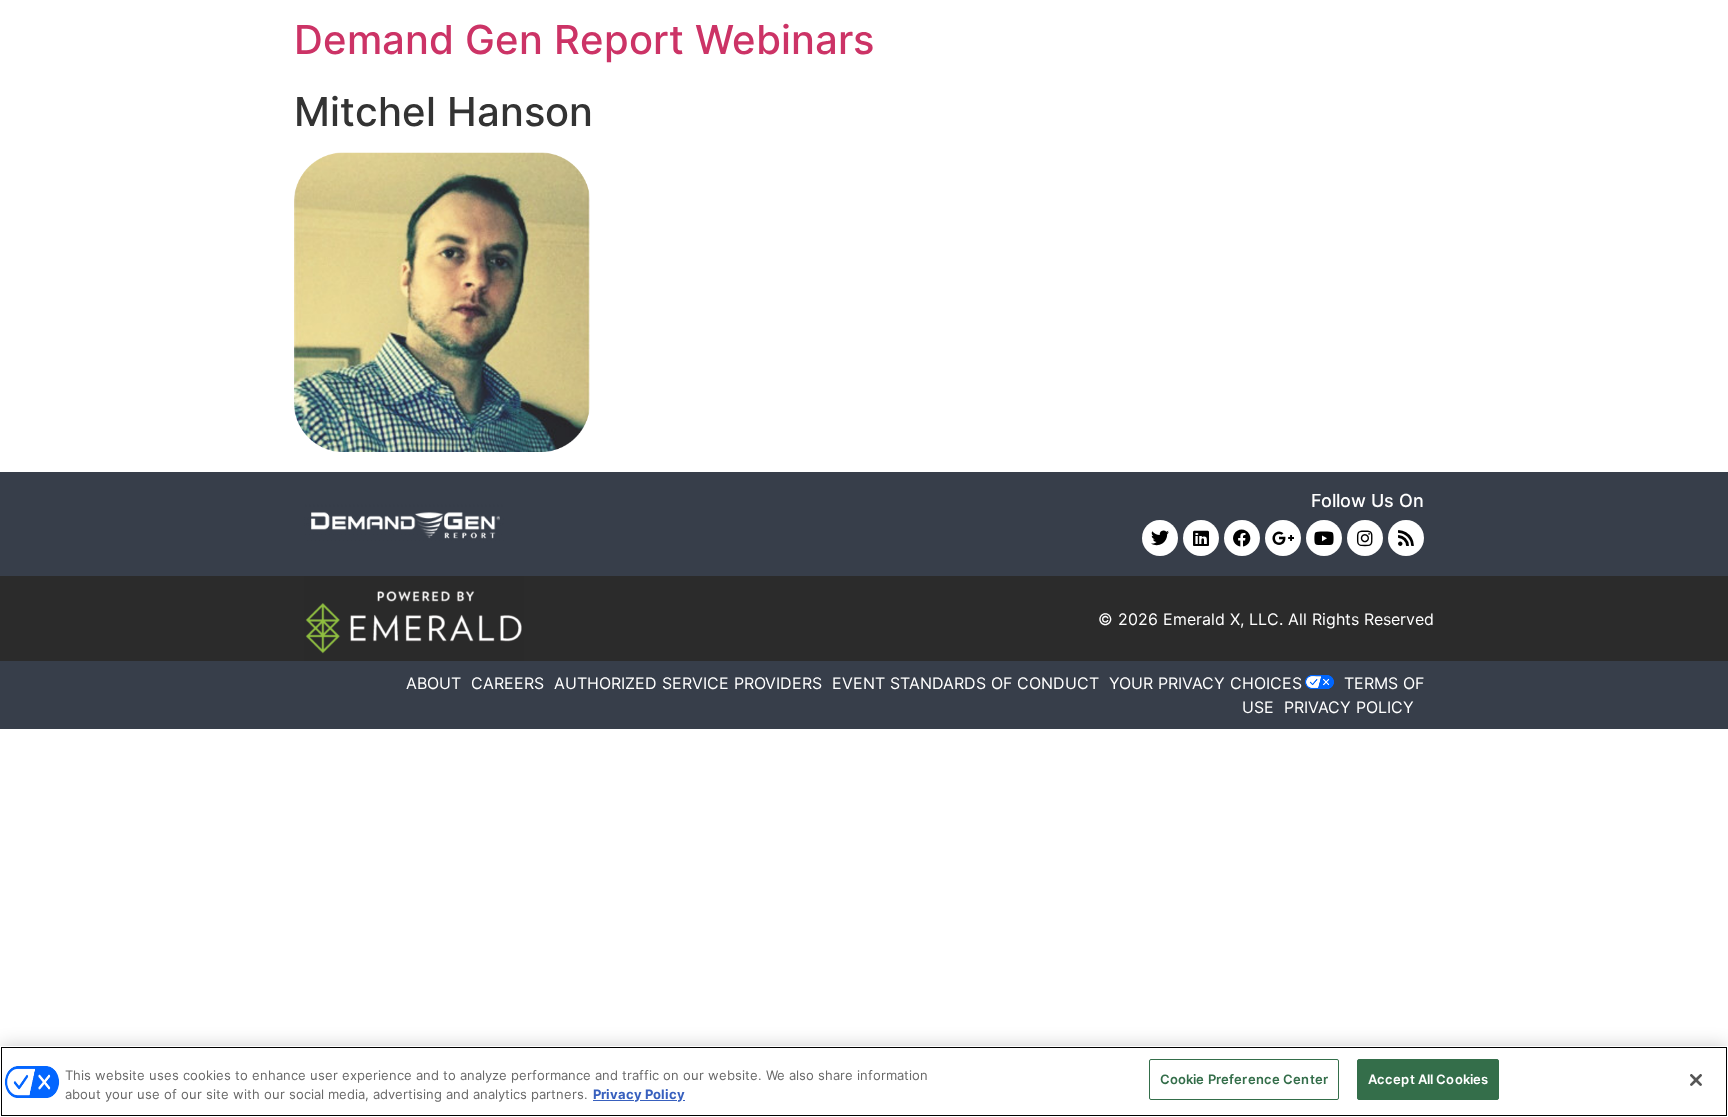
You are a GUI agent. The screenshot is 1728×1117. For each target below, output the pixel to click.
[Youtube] (1324, 538)
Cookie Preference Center (1244, 1079)
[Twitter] (1160, 538)
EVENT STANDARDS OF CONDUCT (965, 683)
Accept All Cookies (1428, 1079)
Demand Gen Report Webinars (584, 39)
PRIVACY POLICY (1349, 707)
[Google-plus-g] (1283, 538)
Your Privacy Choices (1205, 683)
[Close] (1696, 1080)
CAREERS (507, 683)
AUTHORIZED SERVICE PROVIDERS (688, 683)
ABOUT (433, 683)
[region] (864, 1081)
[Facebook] (1242, 538)
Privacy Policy (639, 1095)
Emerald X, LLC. (1223, 619)
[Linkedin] (1201, 538)
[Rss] (1406, 538)
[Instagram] (1365, 538)
